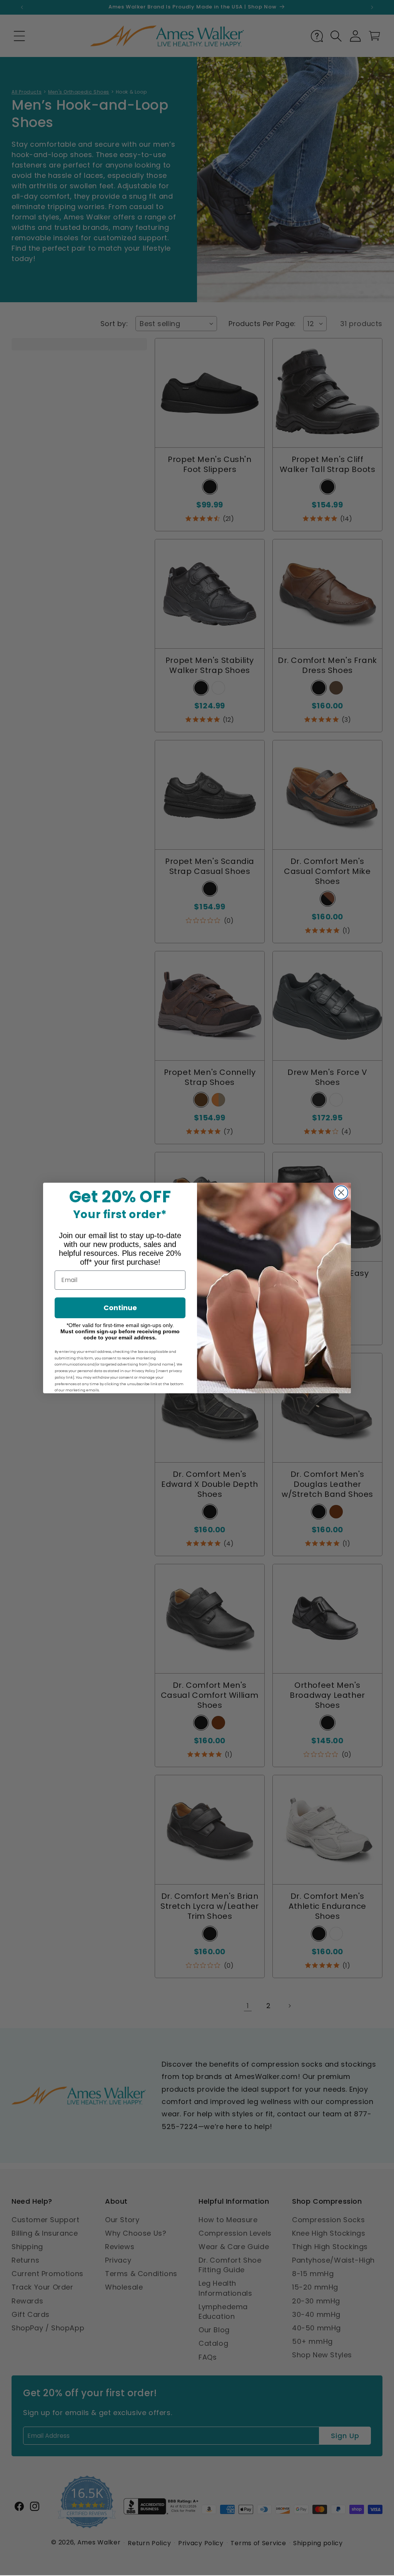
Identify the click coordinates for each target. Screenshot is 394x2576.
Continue (120, 1308)
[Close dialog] (341, 1193)
